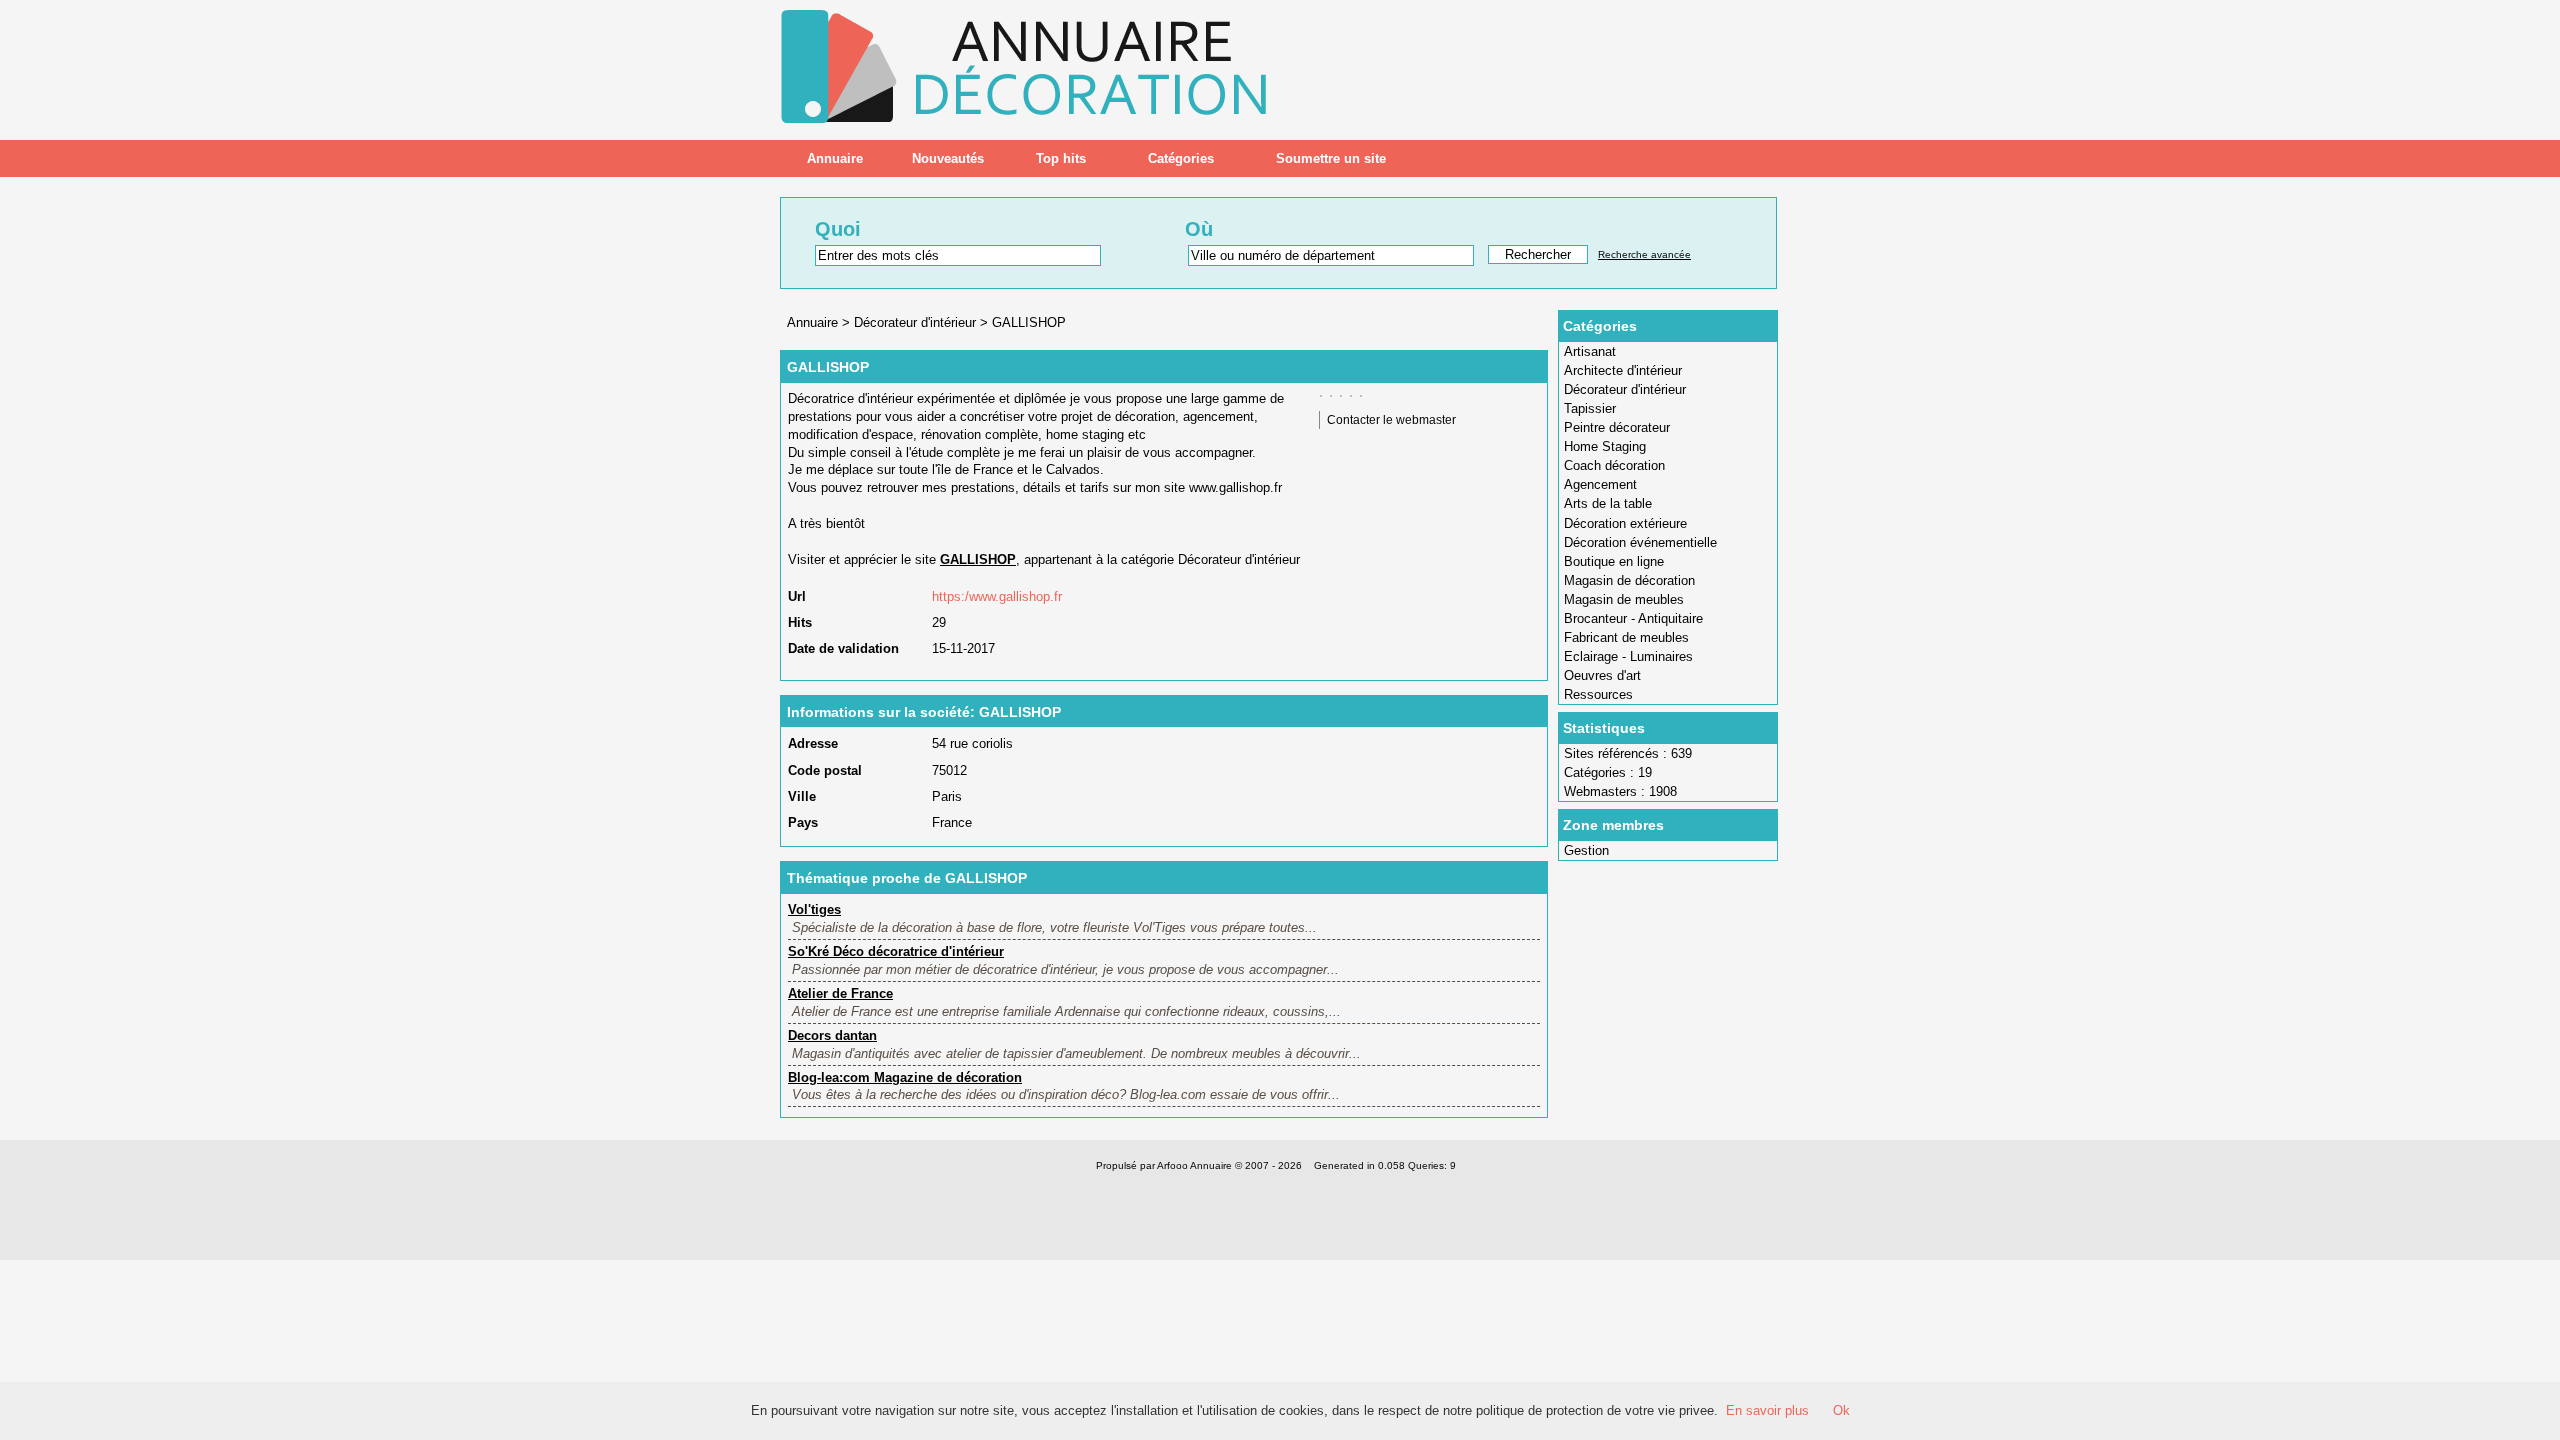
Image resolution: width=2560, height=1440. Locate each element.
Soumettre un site (1331, 158)
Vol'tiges (814, 909)
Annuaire (835, 158)
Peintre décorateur (1617, 427)
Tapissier (1590, 408)
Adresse (813, 743)
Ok (1841, 1410)
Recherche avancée (1644, 254)
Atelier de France (840, 993)
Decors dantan (832, 1035)
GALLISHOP (1029, 322)
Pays (803, 822)
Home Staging (1605, 446)
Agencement (1600, 484)
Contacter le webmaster (1391, 420)
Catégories (1181, 158)
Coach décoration (1614, 465)
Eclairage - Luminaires (1628, 656)
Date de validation (843, 648)
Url (797, 596)
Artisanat (1590, 351)
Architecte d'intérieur (1623, 370)
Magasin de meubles (1624, 599)
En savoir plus (1767, 1410)
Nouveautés (948, 158)
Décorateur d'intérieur (1625, 389)
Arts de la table (1608, 503)
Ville (802, 796)
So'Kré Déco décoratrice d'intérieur (896, 951)
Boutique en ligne (1614, 561)
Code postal (825, 770)
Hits (800, 622)
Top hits (1061, 158)
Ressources (1598, 694)
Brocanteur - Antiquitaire (1633, 618)
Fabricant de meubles (1626, 637)
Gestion (1586, 850)
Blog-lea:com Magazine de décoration (905, 1077)
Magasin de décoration (1629, 580)
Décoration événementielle (1640, 542)
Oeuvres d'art (1602, 675)
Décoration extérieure (1625, 523)
